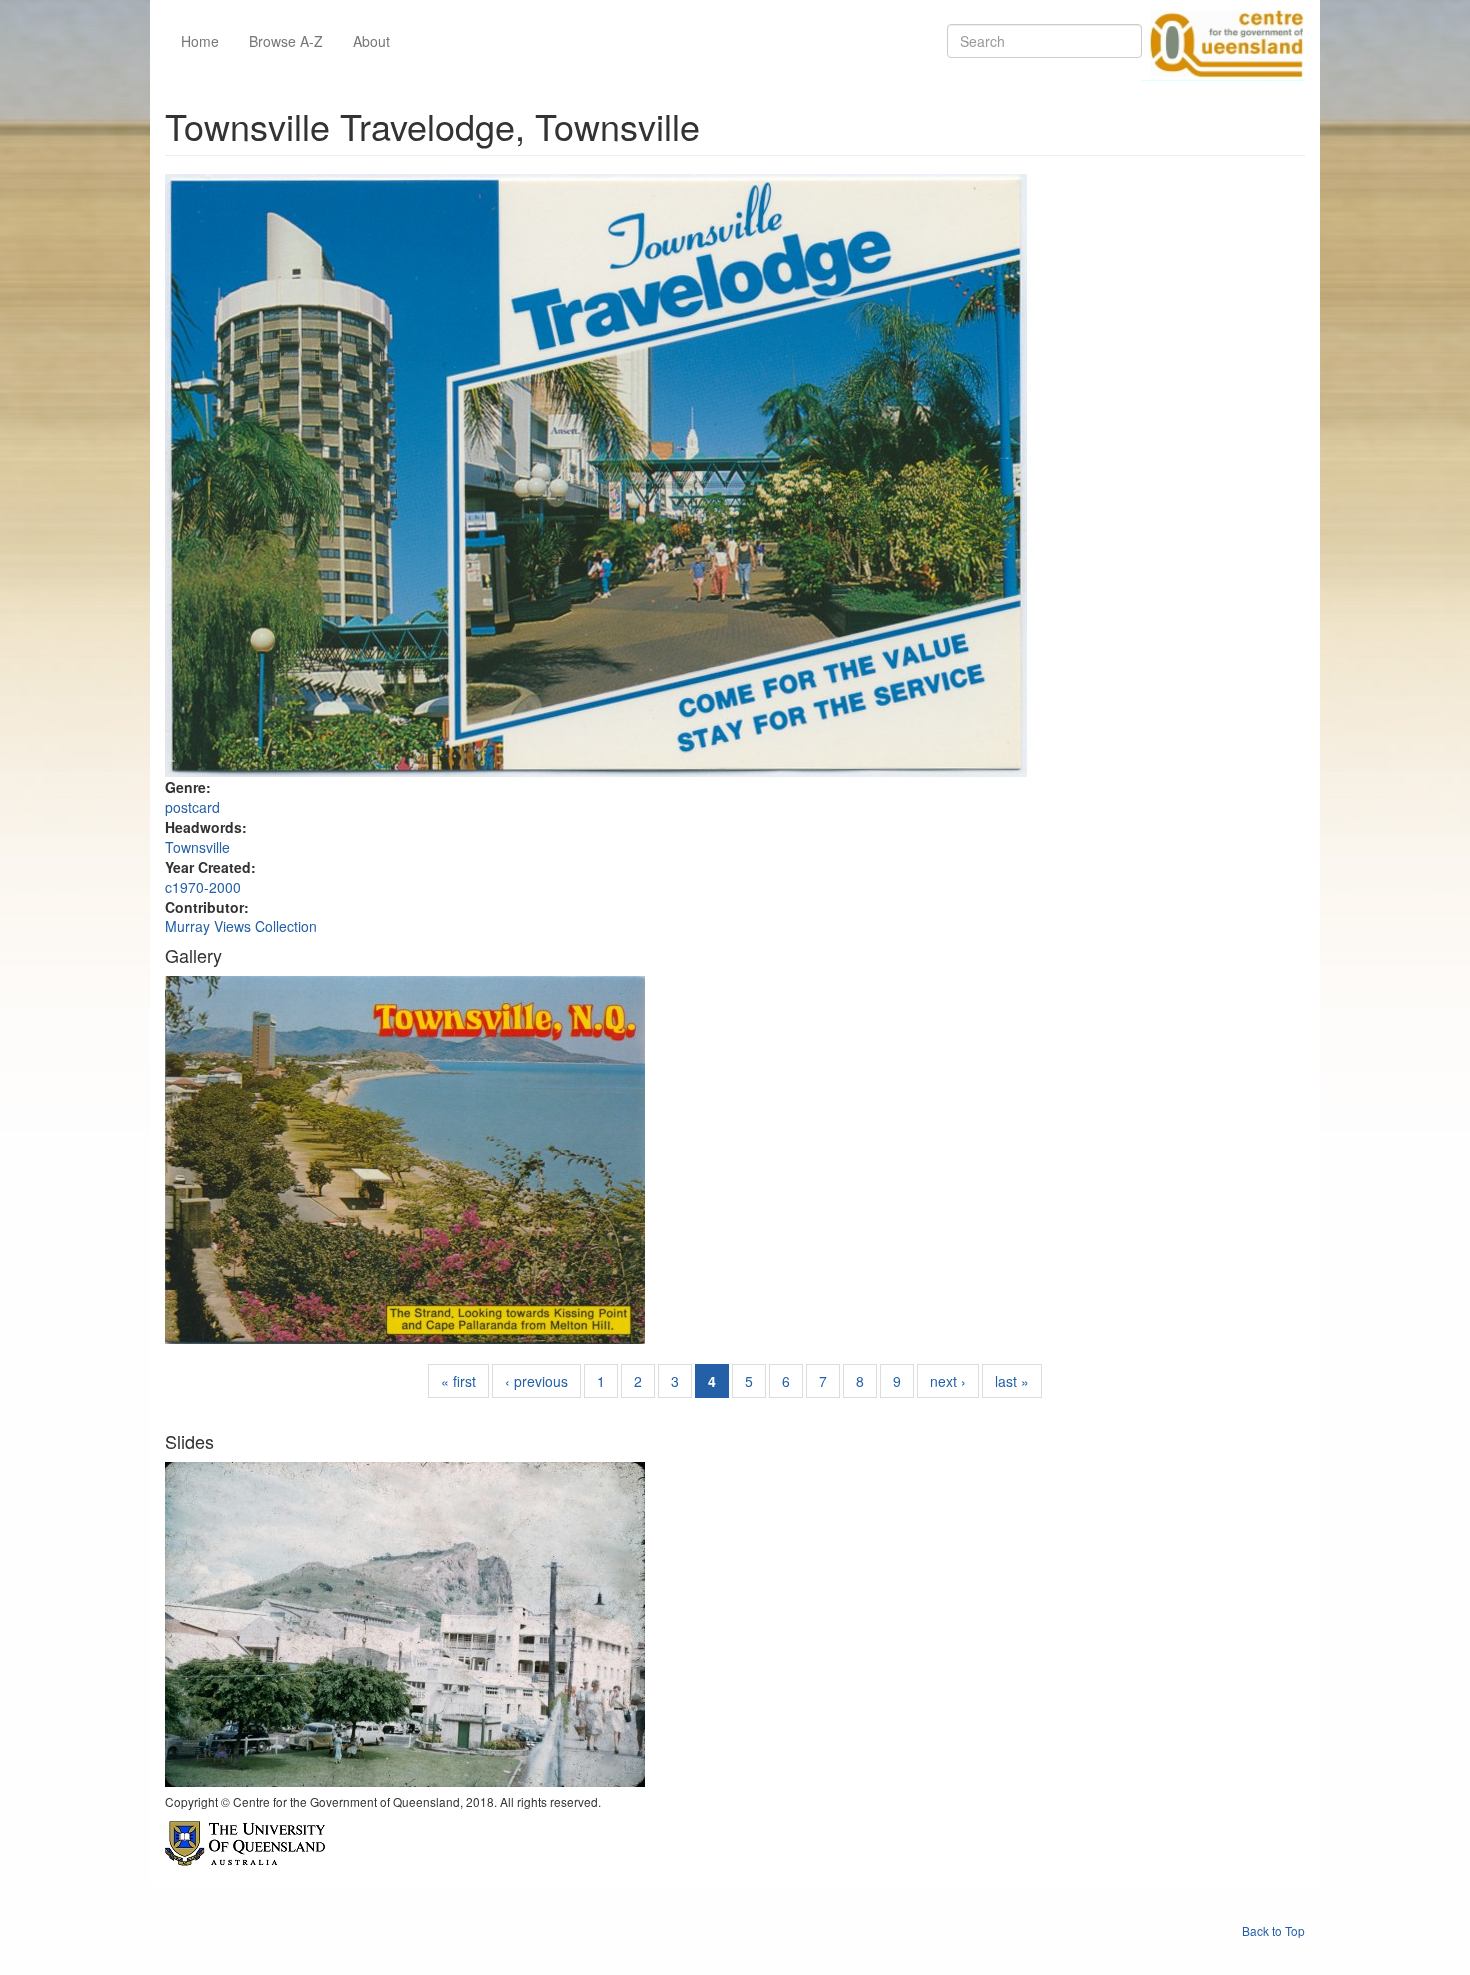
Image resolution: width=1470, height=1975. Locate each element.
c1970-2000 (203, 887)
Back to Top (1273, 1930)
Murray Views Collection (241, 926)
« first (458, 1381)
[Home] (1223, 41)
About (371, 41)
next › (948, 1381)
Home (200, 41)
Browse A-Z (286, 41)
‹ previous (536, 1381)
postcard (192, 807)
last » (1012, 1381)
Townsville (197, 847)
